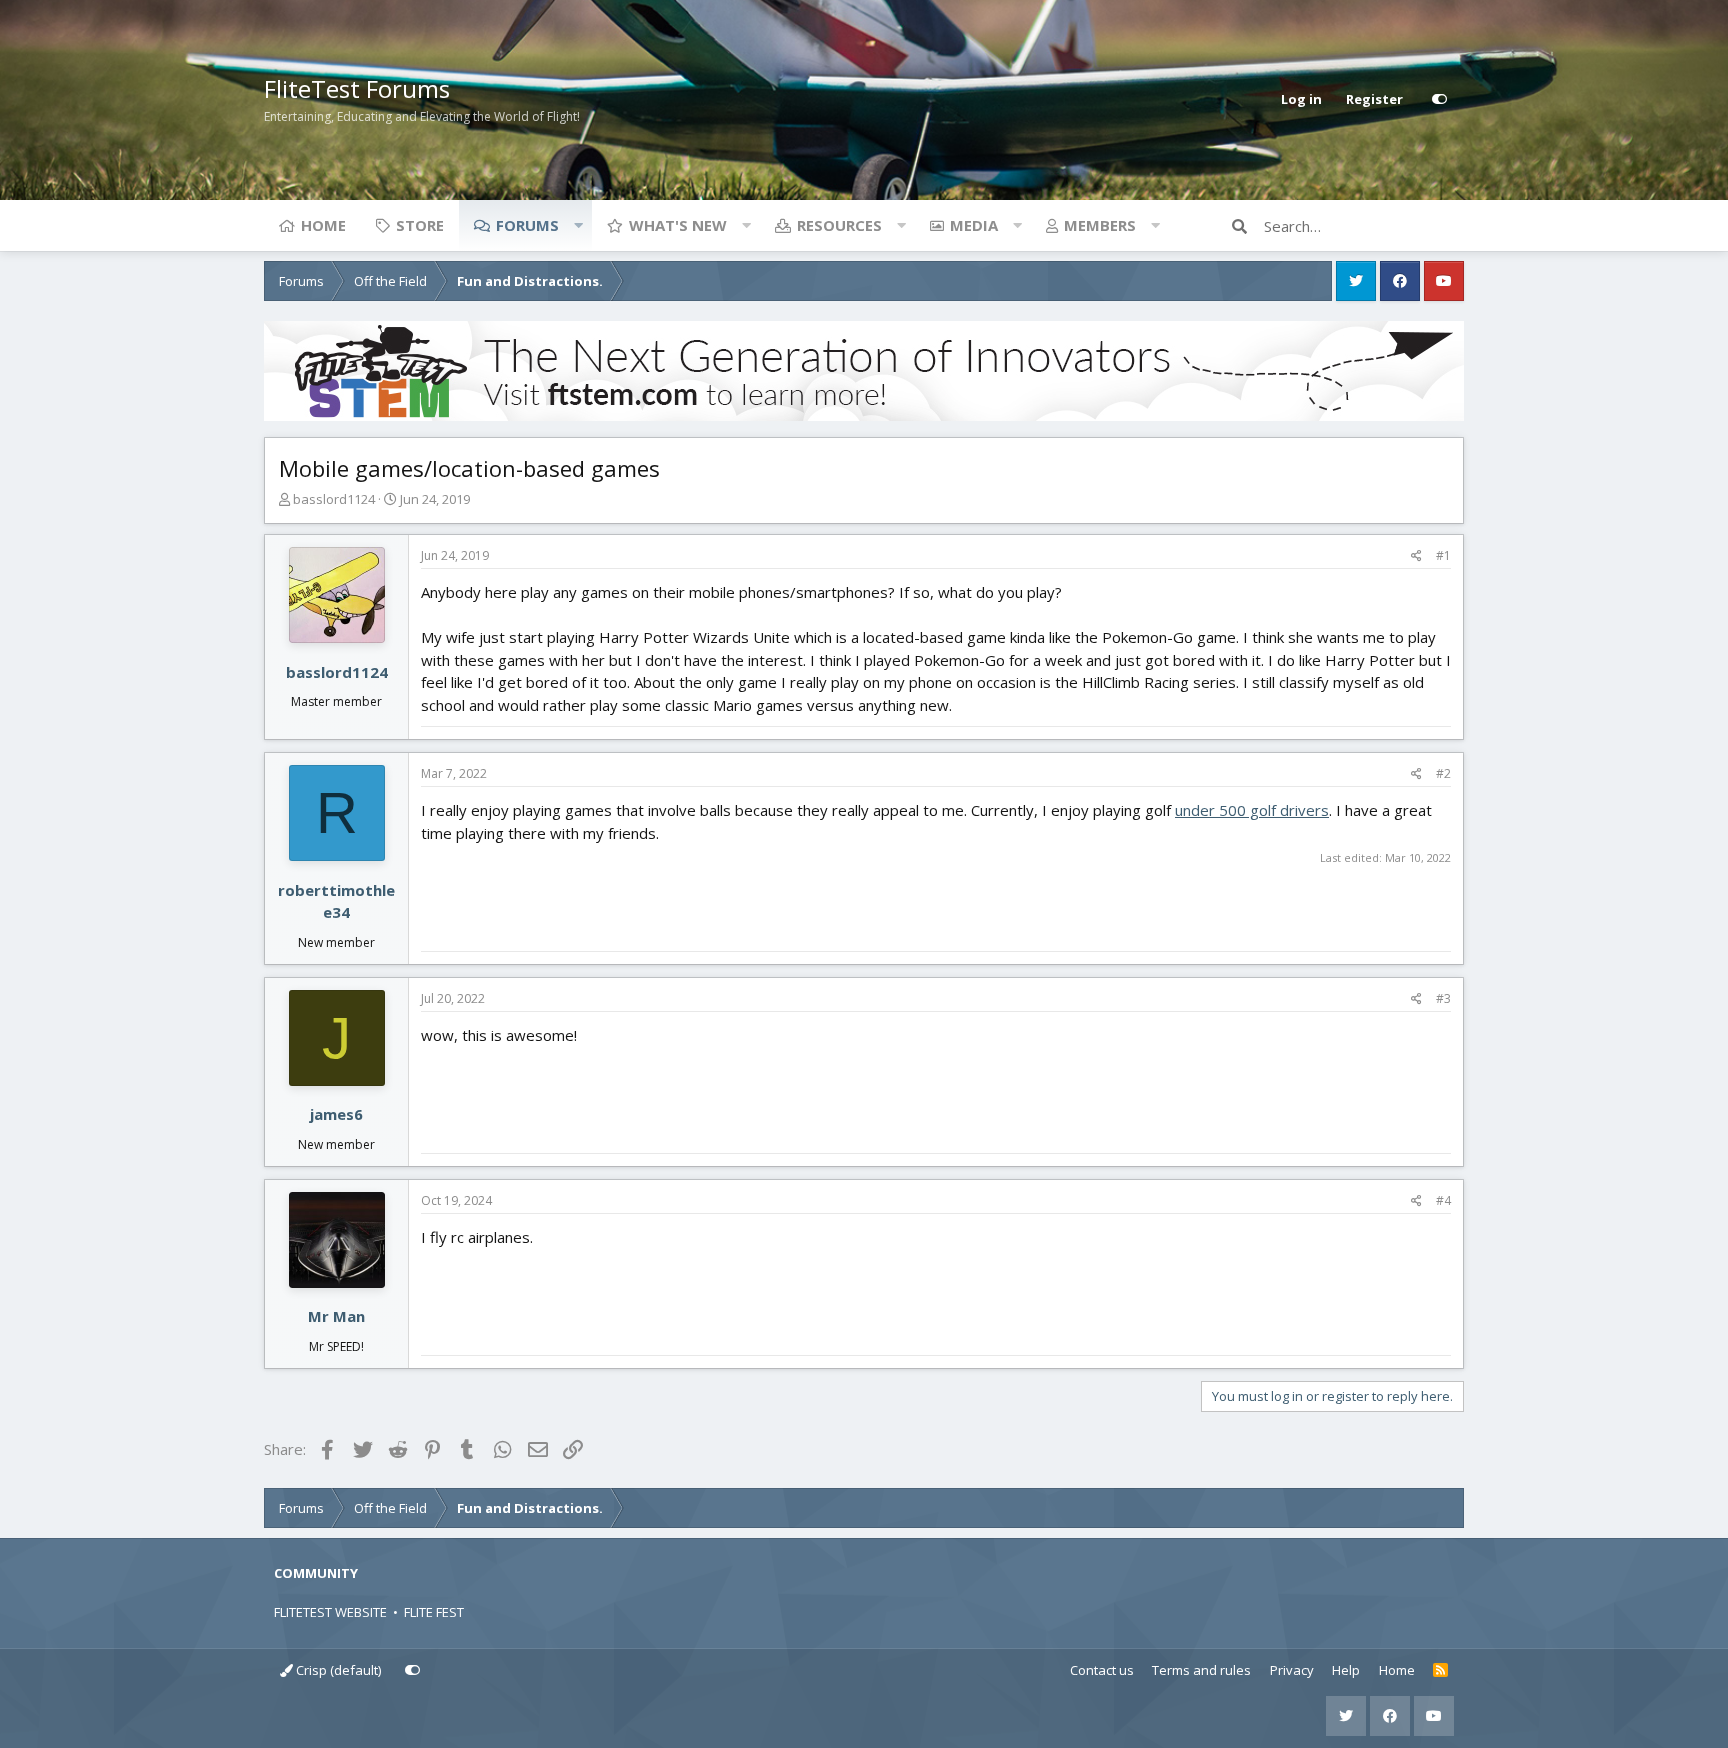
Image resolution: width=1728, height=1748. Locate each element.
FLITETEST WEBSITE (330, 1612)
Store (420, 225)
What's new (678, 225)
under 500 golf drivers (1252, 810)
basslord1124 (334, 499)
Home (323, 225)
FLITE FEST (434, 1612)
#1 (1443, 555)
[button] (578, 225)
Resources (839, 225)
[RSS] (1440, 1671)
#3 (1443, 998)
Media (974, 225)
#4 (1443, 1200)
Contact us (1102, 1670)
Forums (527, 225)
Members (1100, 225)
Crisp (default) (337, 1670)
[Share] (1416, 556)
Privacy (1292, 1670)
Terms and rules (1201, 1670)
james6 (336, 1114)
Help (1346, 1670)
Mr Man (336, 1316)
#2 (1443, 773)
